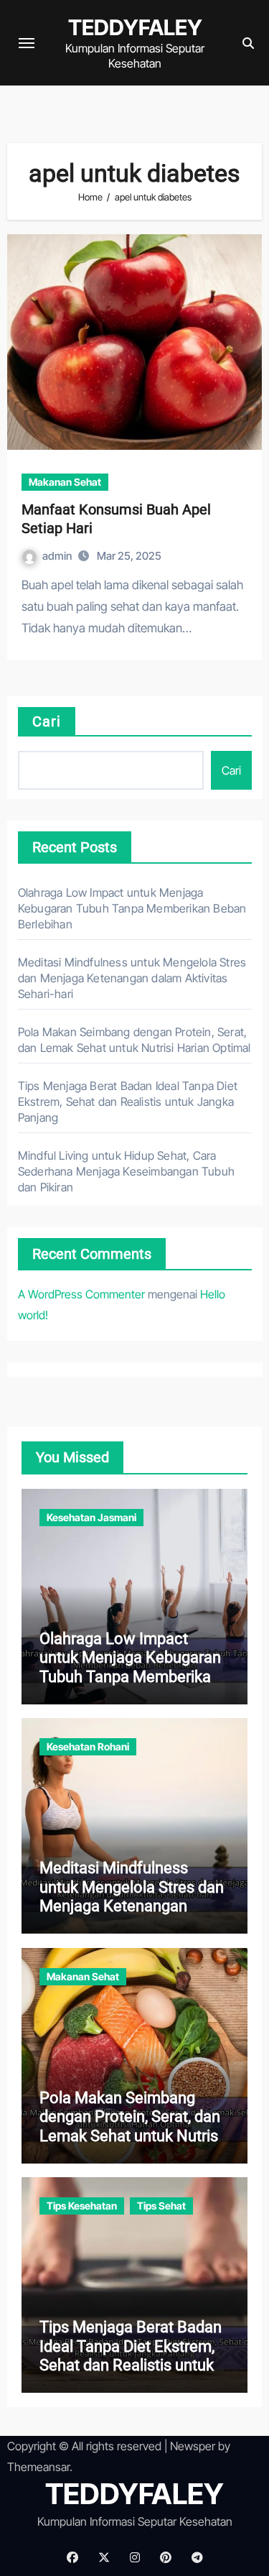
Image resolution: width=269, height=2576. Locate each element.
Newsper (193, 2446)
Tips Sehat (161, 2206)
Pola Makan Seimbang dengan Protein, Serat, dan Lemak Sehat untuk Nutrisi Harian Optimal (131, 2126)
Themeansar (38, 2467)
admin (58, 556)
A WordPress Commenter (81, 1294)
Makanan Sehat (65, 482)
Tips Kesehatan (82, 2206)
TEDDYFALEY (135, 27)
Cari (47, 721)
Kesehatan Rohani (88, 1746)
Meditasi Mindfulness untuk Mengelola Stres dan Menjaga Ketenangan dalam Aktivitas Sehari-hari (132, 978)
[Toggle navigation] (27, 43)
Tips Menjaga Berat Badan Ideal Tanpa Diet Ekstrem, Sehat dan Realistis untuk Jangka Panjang (128, 1102)
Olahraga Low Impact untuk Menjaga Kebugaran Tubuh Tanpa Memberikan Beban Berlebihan (132, 908)
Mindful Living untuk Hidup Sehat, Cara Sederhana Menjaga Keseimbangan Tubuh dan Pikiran (126, 1171)
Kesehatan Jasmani (91, 1517)
